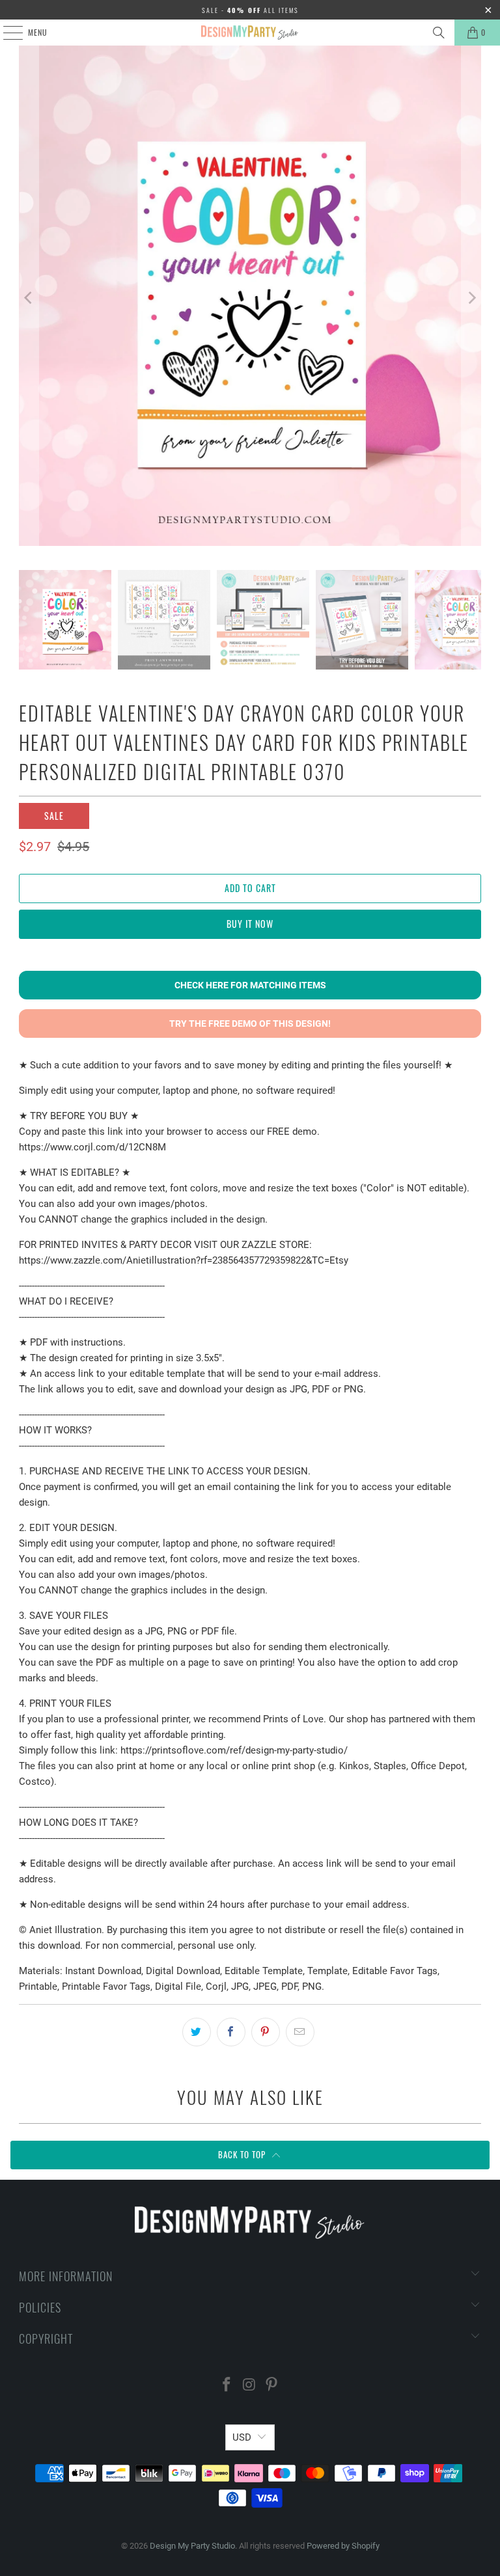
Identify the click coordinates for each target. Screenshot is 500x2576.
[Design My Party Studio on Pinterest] (272, 2386)
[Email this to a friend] (300, 2032)
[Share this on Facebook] (231, 2032)
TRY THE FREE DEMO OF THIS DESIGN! (250, 1024)
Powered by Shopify (343, 2546)
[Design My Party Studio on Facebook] (227, 2386)
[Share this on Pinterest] (266, 2032)
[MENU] (6, 33)
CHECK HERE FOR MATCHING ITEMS (250, 985)
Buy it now (250, 924)
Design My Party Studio (192, 2546)
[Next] (471, 298)
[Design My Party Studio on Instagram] (249, 2386)
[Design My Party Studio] (250, 33)
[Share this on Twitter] (197, 2032)
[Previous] (29, 298)
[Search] (439, 33)
